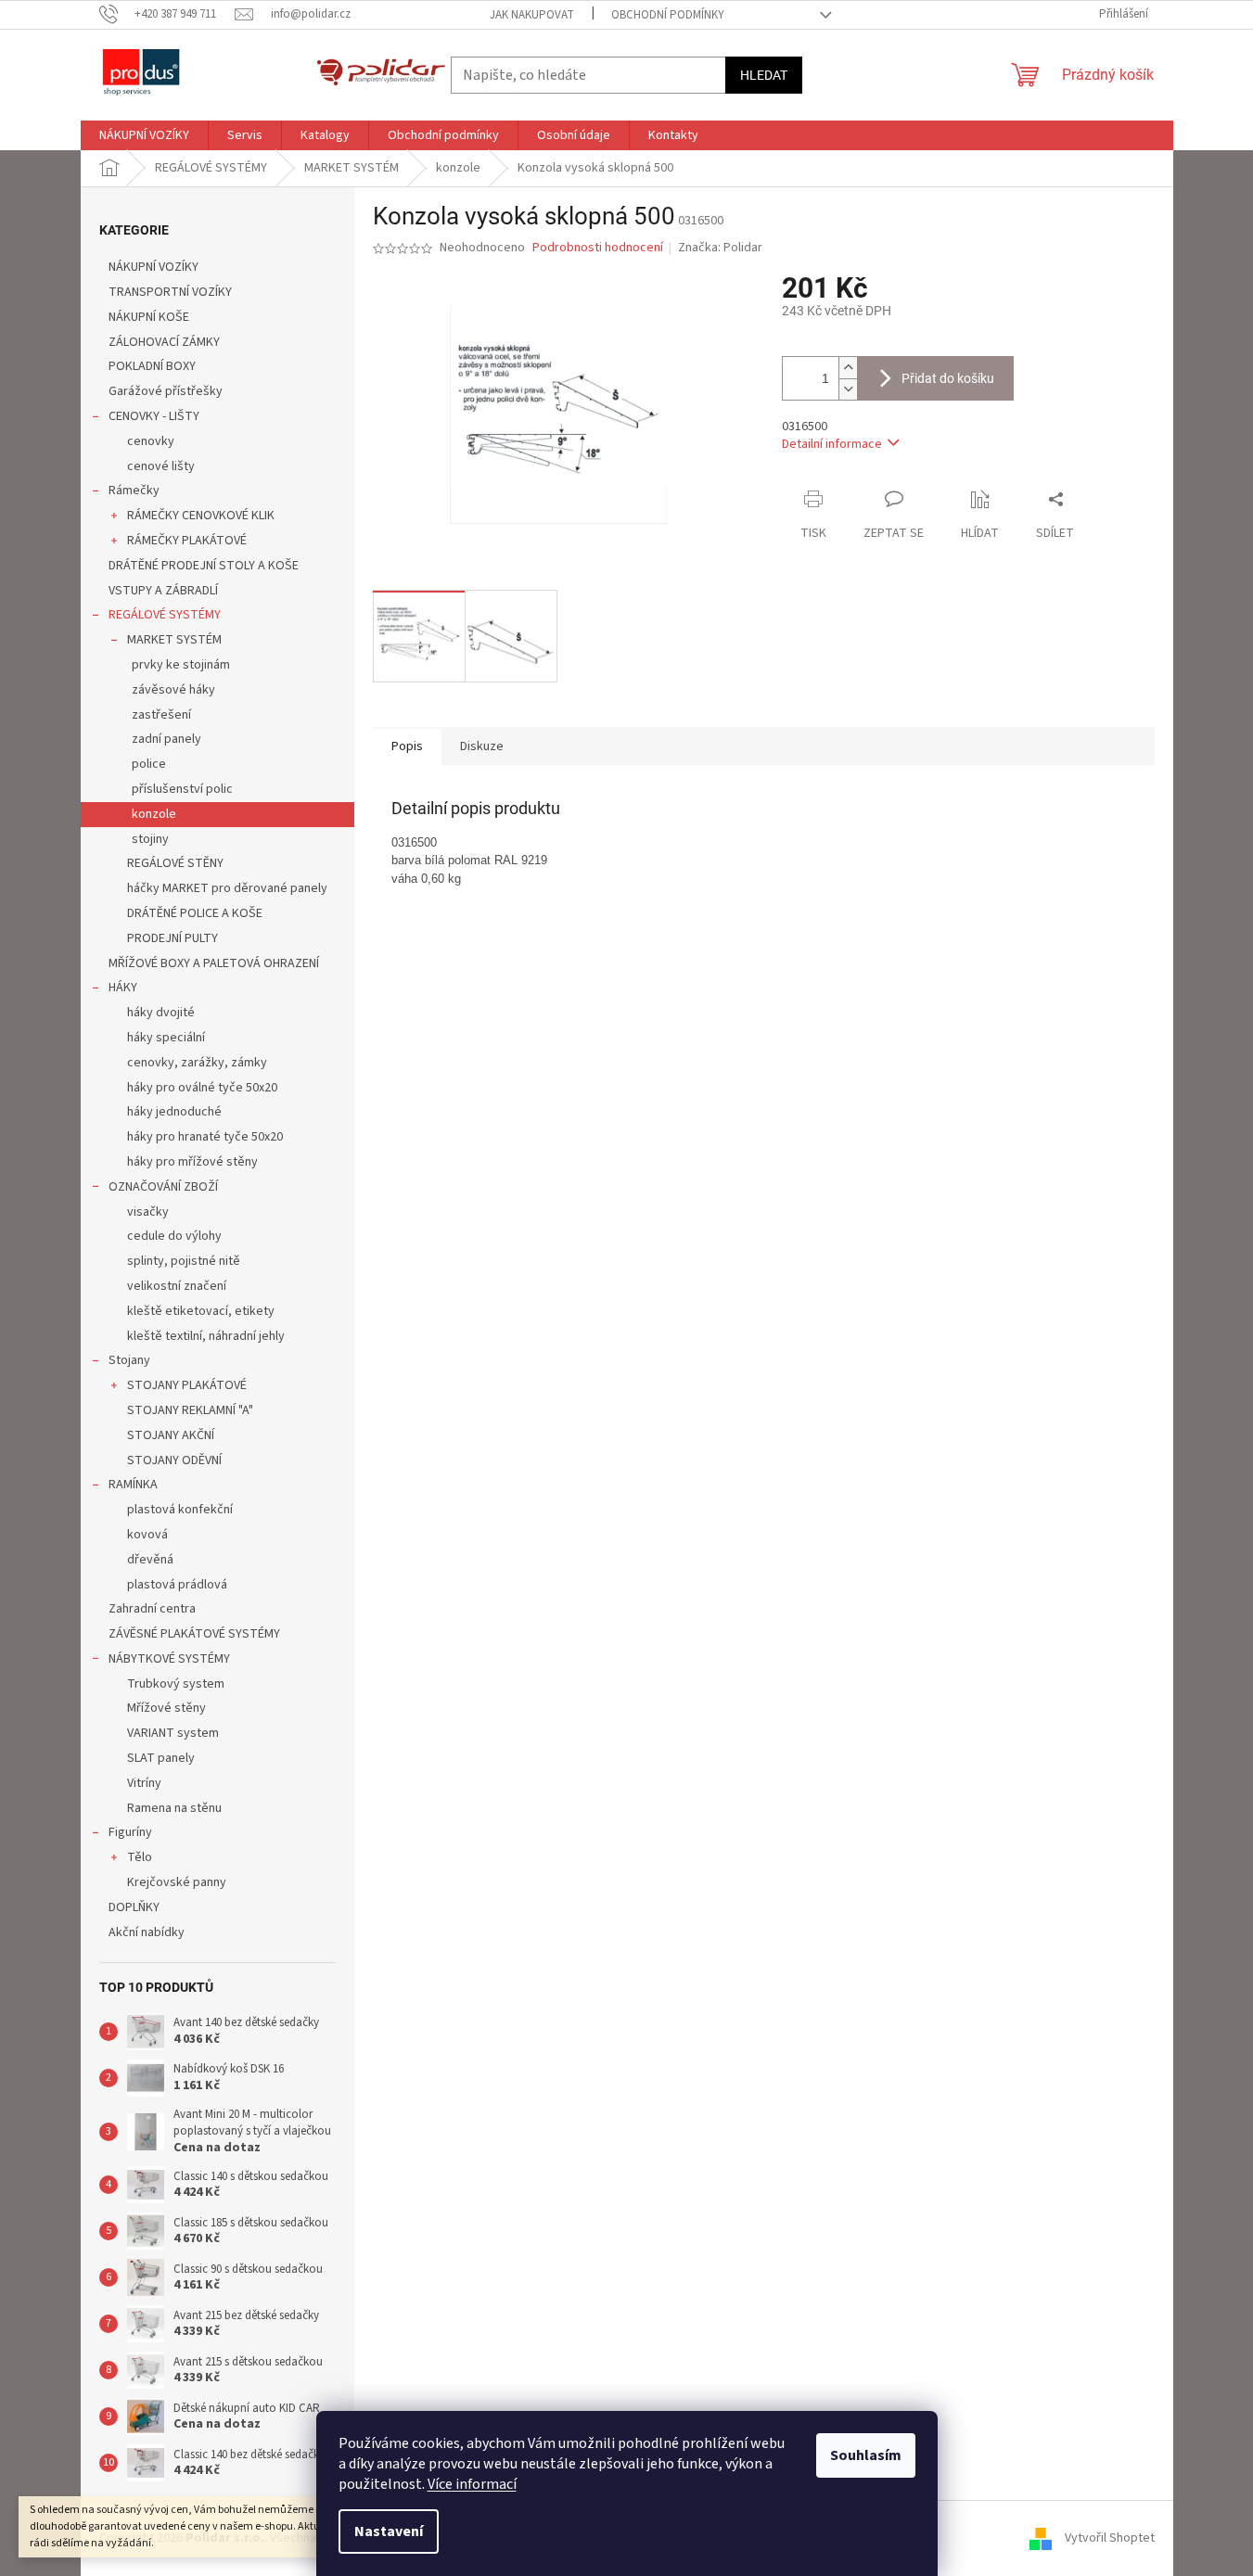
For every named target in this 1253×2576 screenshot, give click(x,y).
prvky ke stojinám (181, 665)
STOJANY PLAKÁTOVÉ (187, 1385)
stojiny (150, 839)
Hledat (764, 75)
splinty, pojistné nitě (184, 1261)
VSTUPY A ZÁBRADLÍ (163, 591)
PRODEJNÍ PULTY (173, 938)
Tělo (140, 1857)
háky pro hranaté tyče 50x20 (205, 1137)
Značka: (720, 248)
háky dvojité (161, 1013)
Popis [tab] (407, 746)
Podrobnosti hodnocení (598, 248)
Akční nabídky (147, 1932)
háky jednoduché (174, 1112)
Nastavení (389, 2531)
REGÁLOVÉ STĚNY (175, 863)
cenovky (151, 441)
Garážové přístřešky (166, 391)
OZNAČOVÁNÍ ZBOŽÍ (163, 1187)
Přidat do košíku (948, 378)
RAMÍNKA (133, 1485)
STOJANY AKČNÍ (171, 1435)
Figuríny (130, 1832)
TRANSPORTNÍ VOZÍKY (170, 292)
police (149, 764)
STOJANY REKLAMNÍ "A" (190, 1410)
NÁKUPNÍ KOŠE (149, 317)
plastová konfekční (180, 1510)
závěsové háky (173, 690)
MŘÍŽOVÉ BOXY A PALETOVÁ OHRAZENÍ (214, 963)
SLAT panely (161, 1758)
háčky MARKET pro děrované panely (227, 888)
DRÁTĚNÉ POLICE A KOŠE (195, 913)
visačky (148, 1212)
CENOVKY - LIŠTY (154, 416)
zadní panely (166, 739)
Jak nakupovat (532, 15)
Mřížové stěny (166, 1708)
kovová (147, 1535)
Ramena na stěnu (174, 1808)
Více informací (472, 2484)
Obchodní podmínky (668, 15)
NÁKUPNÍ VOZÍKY (153, 267)
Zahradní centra (152, 1609)
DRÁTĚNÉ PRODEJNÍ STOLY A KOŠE (204, 566)
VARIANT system (173, 1733)
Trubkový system (176, 1684)
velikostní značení (177, 1286)
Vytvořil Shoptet (1110, 2538)
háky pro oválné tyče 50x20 (202, 1088)
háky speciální (166, 1038)
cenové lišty (161, 466)
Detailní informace (832, 444)
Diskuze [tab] (482, 746)
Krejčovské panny (177, 1882)
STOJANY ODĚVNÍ (174, 1460)
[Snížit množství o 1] (848, 389)
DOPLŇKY (134, 1907)
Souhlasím (866, 2455)
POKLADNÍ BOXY (152, 366)
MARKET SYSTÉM (174, 640)
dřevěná (150, 1560)
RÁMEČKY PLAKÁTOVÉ (187, 541)
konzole (154, 814)
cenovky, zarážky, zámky (197, 1063)
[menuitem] (144, 135)
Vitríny (144, 1783)
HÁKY (123, 988)
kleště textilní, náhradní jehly (206, 1336)
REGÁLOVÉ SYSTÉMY (165, 615)
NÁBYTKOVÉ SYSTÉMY (169, 1659)
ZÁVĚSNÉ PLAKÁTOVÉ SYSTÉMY (194, 1634)
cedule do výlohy (174, 1236)
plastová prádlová (177, 1585)
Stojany (129, 1360)
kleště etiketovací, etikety (201, 1311)
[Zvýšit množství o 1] (848, 368)
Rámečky (134, 491)
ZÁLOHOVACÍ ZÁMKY (164, 342)
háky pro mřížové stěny (192, 1162)
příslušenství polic (182, 789)
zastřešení (161, 715)
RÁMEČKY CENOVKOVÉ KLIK (201, 516)
